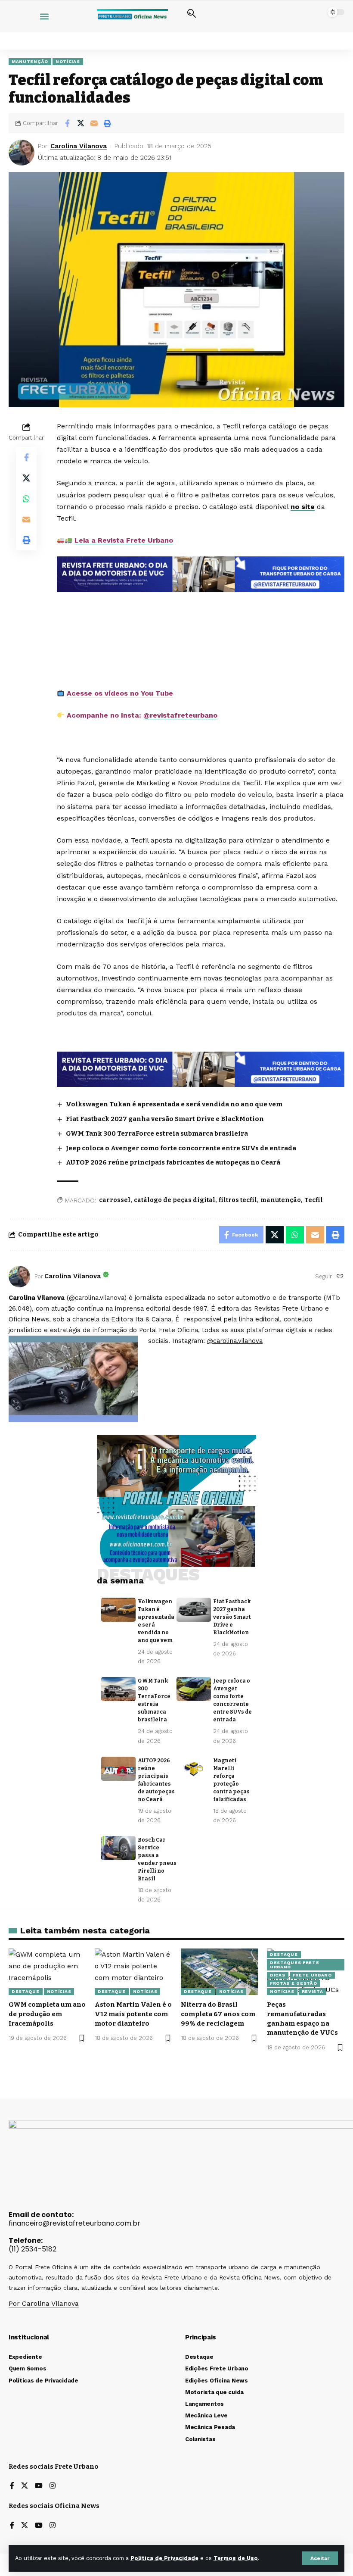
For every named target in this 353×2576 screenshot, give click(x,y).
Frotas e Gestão (294, 1983)
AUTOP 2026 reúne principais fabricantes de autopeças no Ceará (173, 1162)
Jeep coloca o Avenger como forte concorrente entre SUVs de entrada (181, 1148)
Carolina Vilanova (79, 146)
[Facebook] (12, 2486)
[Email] (94, 123)
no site (303, 507)
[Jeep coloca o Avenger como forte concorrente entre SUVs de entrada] (194, 1689)
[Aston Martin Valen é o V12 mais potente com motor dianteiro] (133, 1972)
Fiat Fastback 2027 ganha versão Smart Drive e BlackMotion (165, 1119)
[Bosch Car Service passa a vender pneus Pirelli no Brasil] (118, 1848)
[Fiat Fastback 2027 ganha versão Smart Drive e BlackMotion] (194, 1610)
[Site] (340, 1276)
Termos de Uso (236, 2558)
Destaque (26, 1991)
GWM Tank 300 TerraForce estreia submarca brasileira (157, 1133)
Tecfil (314, 1200)
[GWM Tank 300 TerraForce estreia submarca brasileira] (118, 1689)
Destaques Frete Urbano (295, 1965)
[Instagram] (53, 2486)
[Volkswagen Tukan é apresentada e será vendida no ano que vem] (118, 1610)
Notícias (68, 61)
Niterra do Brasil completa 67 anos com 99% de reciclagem (218, 2014)
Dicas (278, 1975)
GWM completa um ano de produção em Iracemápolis (47, 2014)
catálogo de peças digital (175, 1200)
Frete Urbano (312, 1975)
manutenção (281, 1200)
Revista (313, 1991)
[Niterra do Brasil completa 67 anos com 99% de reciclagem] (220, 1972)
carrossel (115, 1200)
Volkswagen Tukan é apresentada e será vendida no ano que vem (174, 1104)
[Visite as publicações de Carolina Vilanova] (19, 1277)
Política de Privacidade (164, 2558)
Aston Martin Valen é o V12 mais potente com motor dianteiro (133, 2014)
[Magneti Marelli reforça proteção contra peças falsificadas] (194, 1769)
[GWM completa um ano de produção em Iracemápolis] (47, 1972)
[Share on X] (81, 123)
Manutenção (30, 61)
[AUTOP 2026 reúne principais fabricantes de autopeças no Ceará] (118, 1769)
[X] (25, 2486)
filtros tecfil (238, 1200)
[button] (320, 2558)
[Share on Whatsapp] (26, 499)
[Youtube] (39, 2486)
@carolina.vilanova (235, 1341)
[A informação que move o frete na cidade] (201, 1069)
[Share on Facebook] (67, 123)
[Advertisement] (203, 617)
